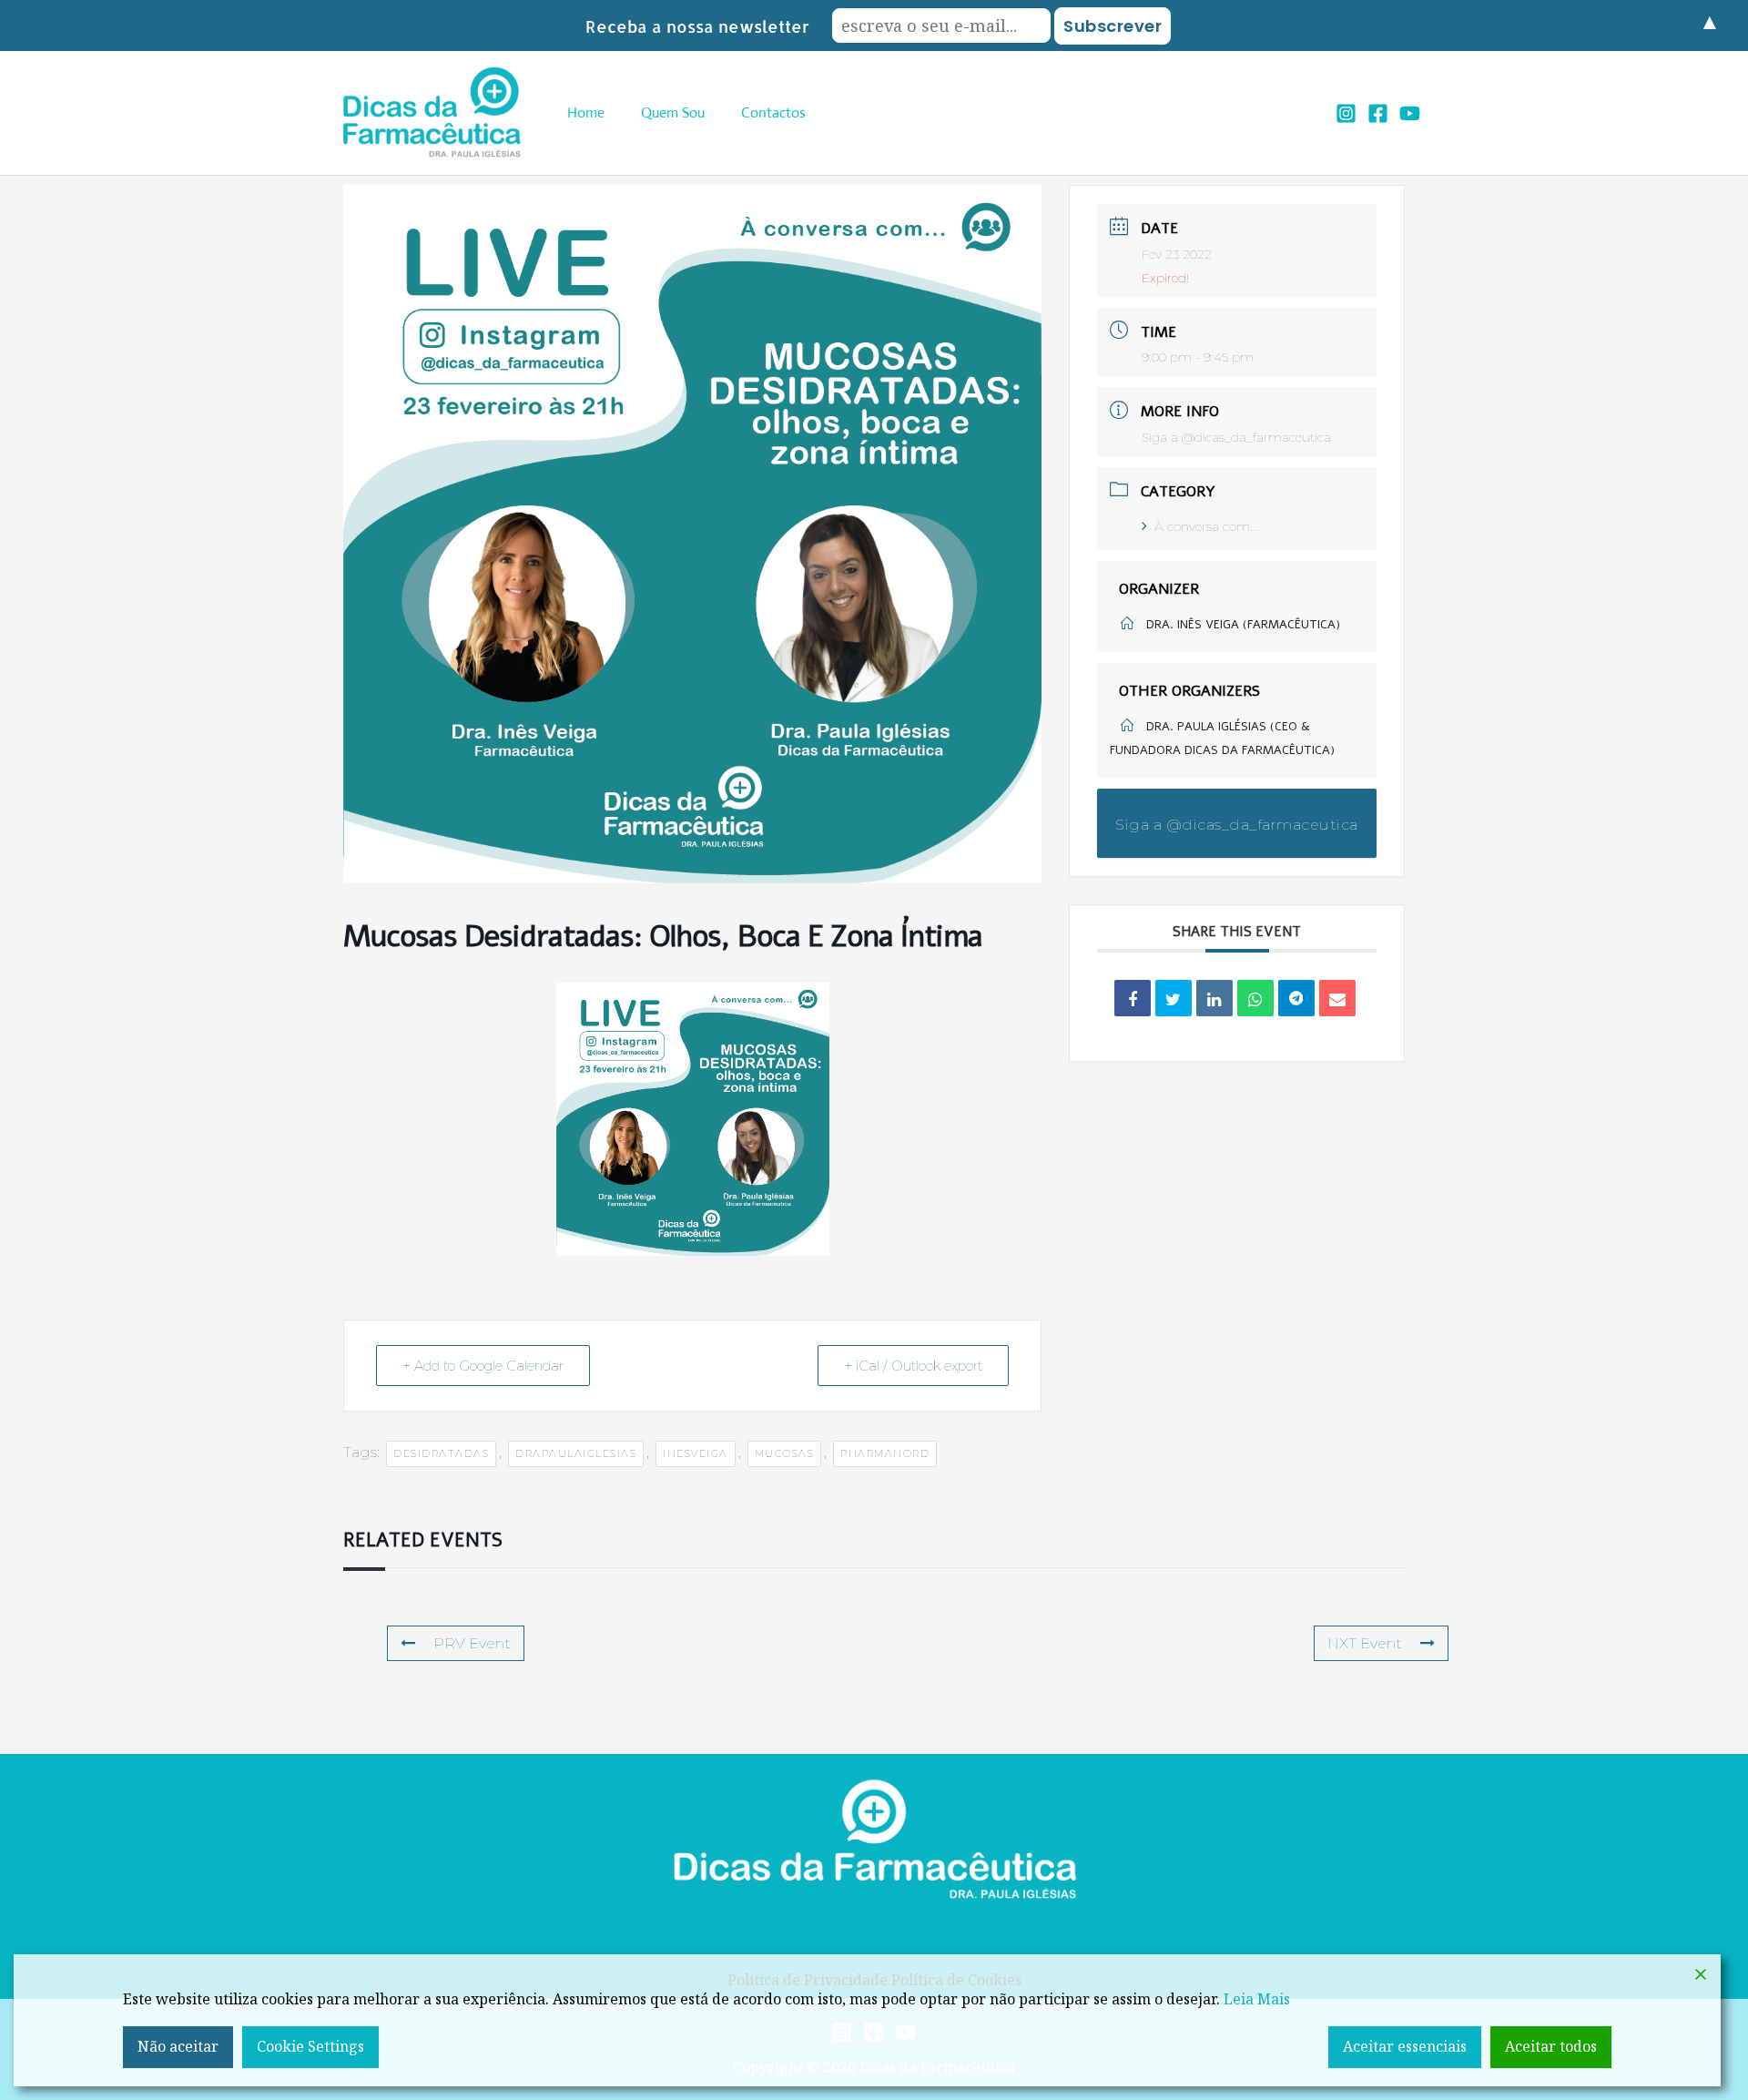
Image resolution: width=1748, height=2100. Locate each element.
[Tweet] (1174, 998)
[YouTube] (1410, 113)
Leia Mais (1257, 1999)
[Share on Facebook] (1133, 998)
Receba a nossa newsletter (697, 26)
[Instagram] (1346, 113)
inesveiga (696, 1453)
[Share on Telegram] (1296, 998)
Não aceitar (178, 2046)
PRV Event (472, 1643)
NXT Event (1365, 1643)
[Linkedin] (1214, 998)
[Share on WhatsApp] (1255, 998)
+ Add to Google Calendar (483, 1366)
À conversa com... (1206, 526)
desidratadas (441, 1453)
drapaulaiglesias (576, 1453)
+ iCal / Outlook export (913, 1366)
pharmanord (885, 1453)
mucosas (785, 1453)
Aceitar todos (1551, 2046)
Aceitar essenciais (1405, 2046)
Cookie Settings (310, 2046)
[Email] (1337, 998)
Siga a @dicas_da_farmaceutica (1236, 437)
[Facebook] (1378, 113)
